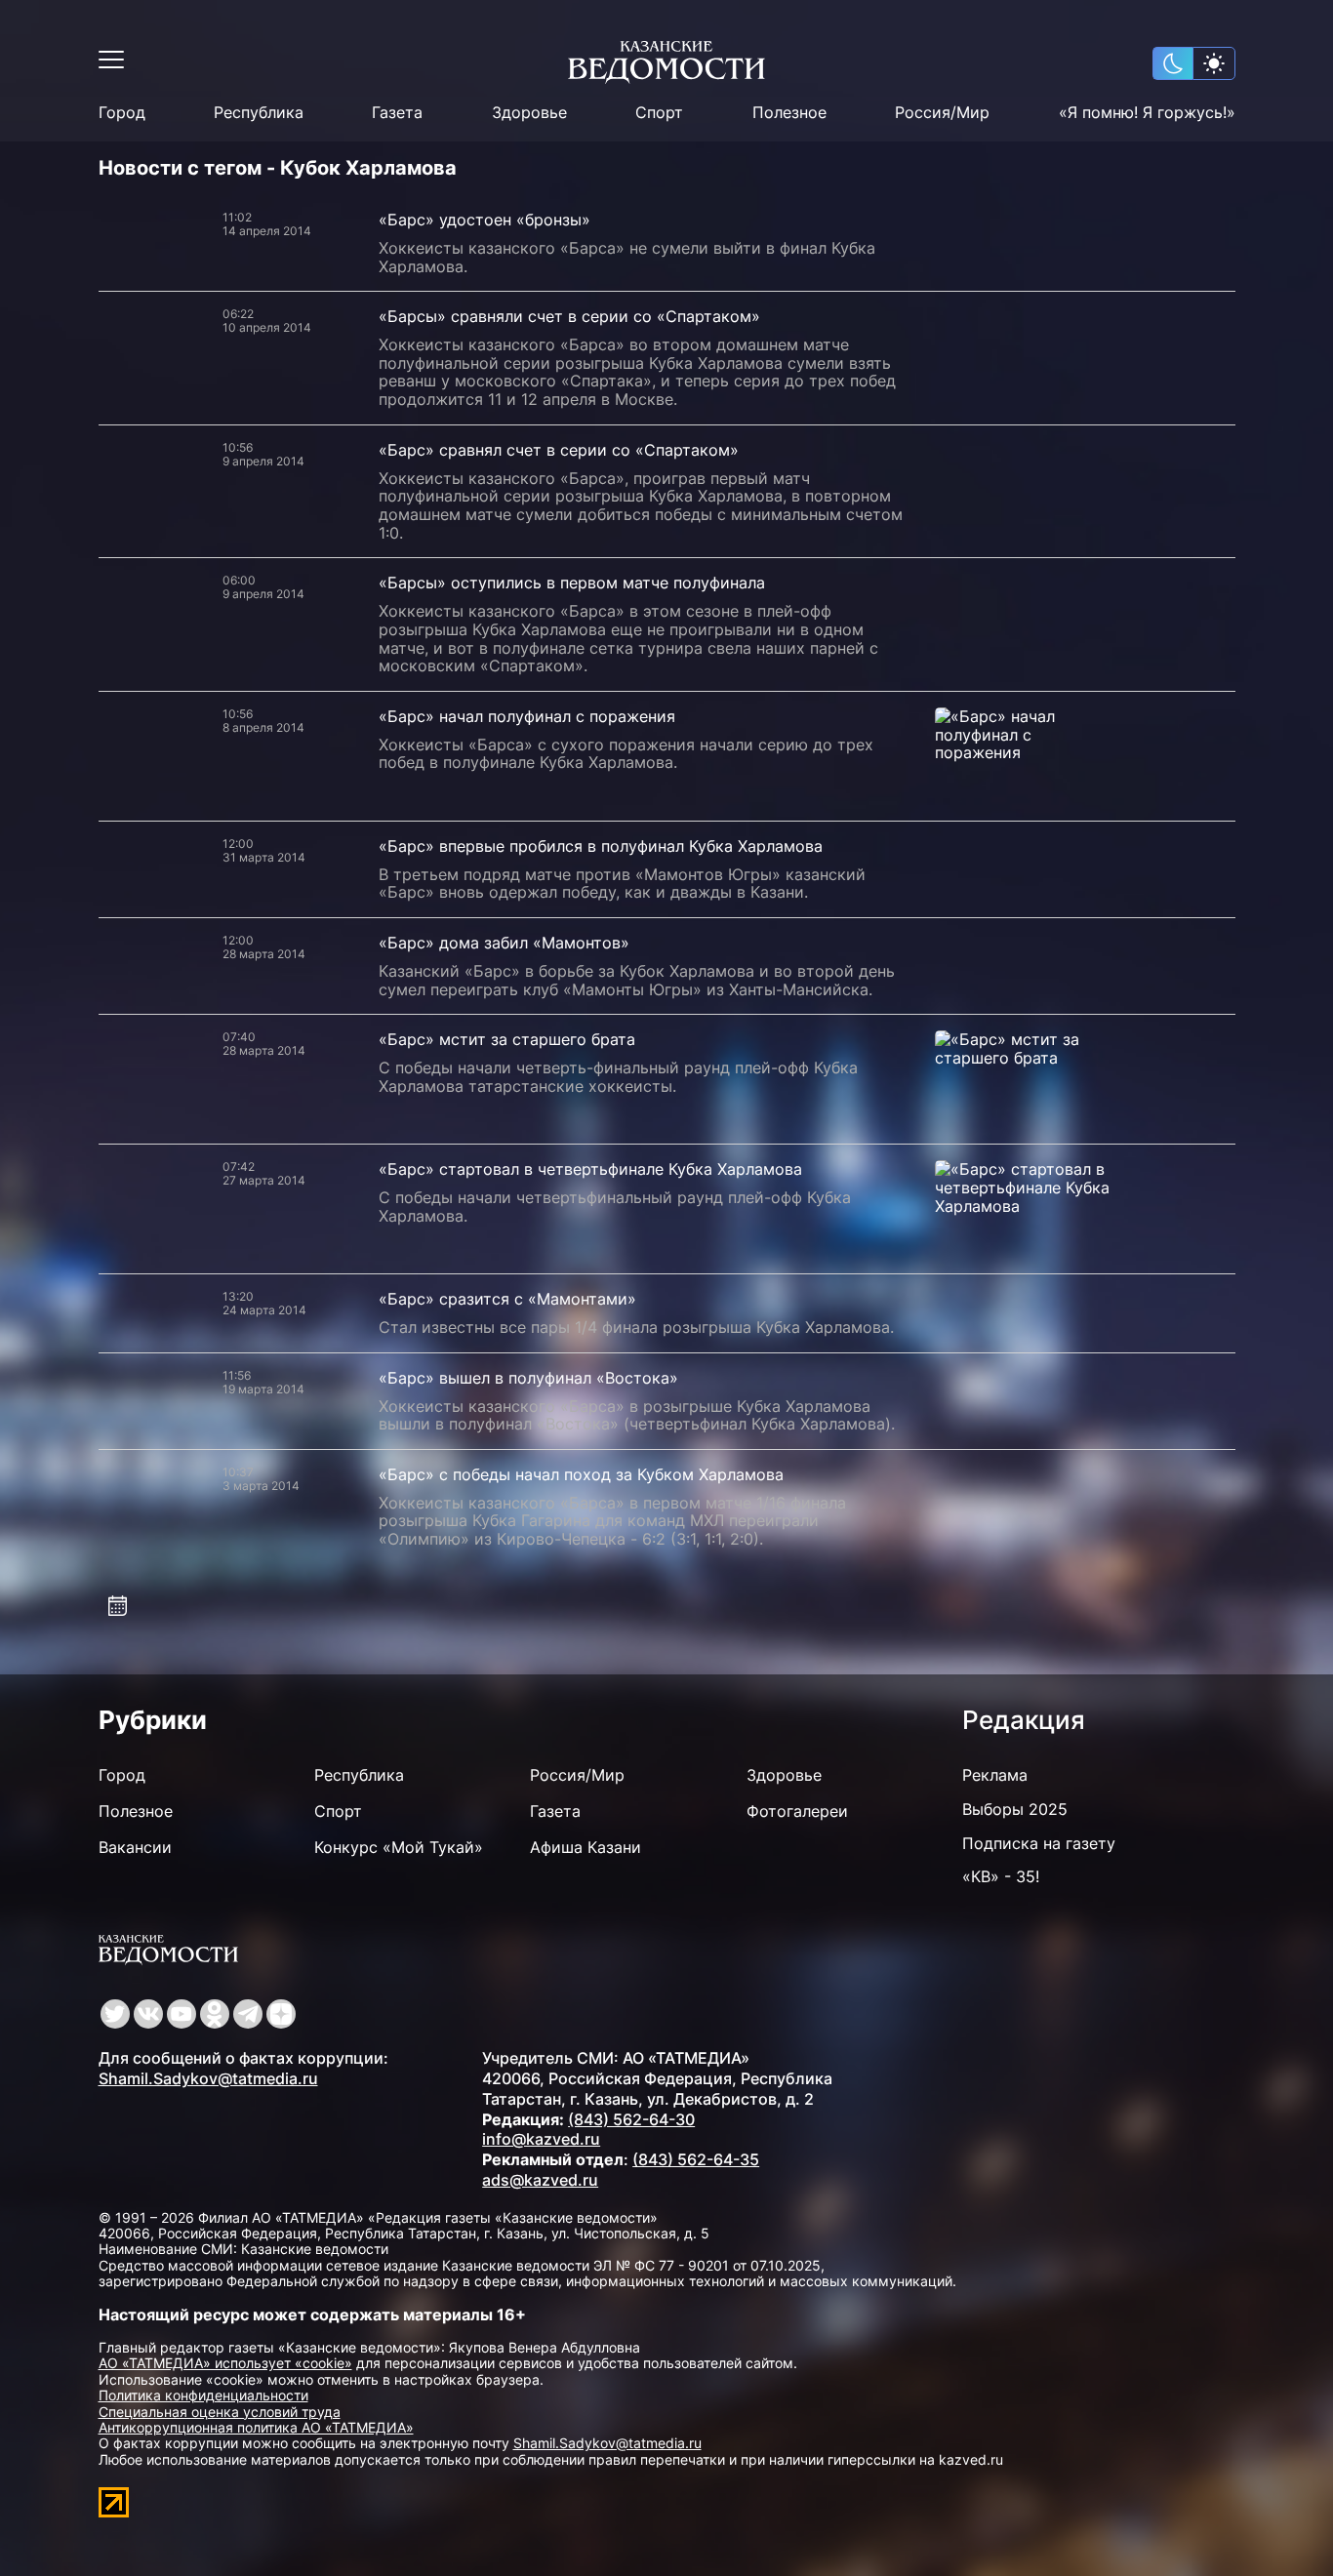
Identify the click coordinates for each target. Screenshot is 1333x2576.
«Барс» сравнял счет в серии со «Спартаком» (559, 450)
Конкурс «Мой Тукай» (399, 1847)
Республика (259, 113)
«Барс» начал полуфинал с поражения (527, 716)
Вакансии (135, 1847)
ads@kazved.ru (540, 2180)
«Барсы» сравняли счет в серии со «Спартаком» (569, 316)
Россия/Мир (942, 113)
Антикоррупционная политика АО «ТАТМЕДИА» (256, 2427)
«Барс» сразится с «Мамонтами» (507, 1299)
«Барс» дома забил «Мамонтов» (504, 943)
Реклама (995, 1775)
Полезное (789, 113)
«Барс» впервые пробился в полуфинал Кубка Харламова (601, 846)
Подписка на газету (1039, 1843)
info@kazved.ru (541, 2139)
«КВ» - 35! (1001, 1876)
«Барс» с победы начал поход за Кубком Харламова (581, 1474)
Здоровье (529, 113)
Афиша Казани (586, 1847)
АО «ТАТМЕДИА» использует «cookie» (225, 2363)
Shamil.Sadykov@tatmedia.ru (208, 2078)
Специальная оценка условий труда (220, 2412)
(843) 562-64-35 (696, 2159)
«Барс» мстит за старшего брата (507, 1039)
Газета (397, 113)
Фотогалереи (797, 1811)
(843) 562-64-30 (631, 2119)
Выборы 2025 (1015, 1809)
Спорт (659, 113)
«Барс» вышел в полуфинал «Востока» (528, 1378)
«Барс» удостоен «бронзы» (485, 220)
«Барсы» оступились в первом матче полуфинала (572, 583)
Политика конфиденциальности (203, 2395)
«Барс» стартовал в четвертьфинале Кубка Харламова (590, 1169)
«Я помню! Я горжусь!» (1147, 113)
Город (122, 113)
